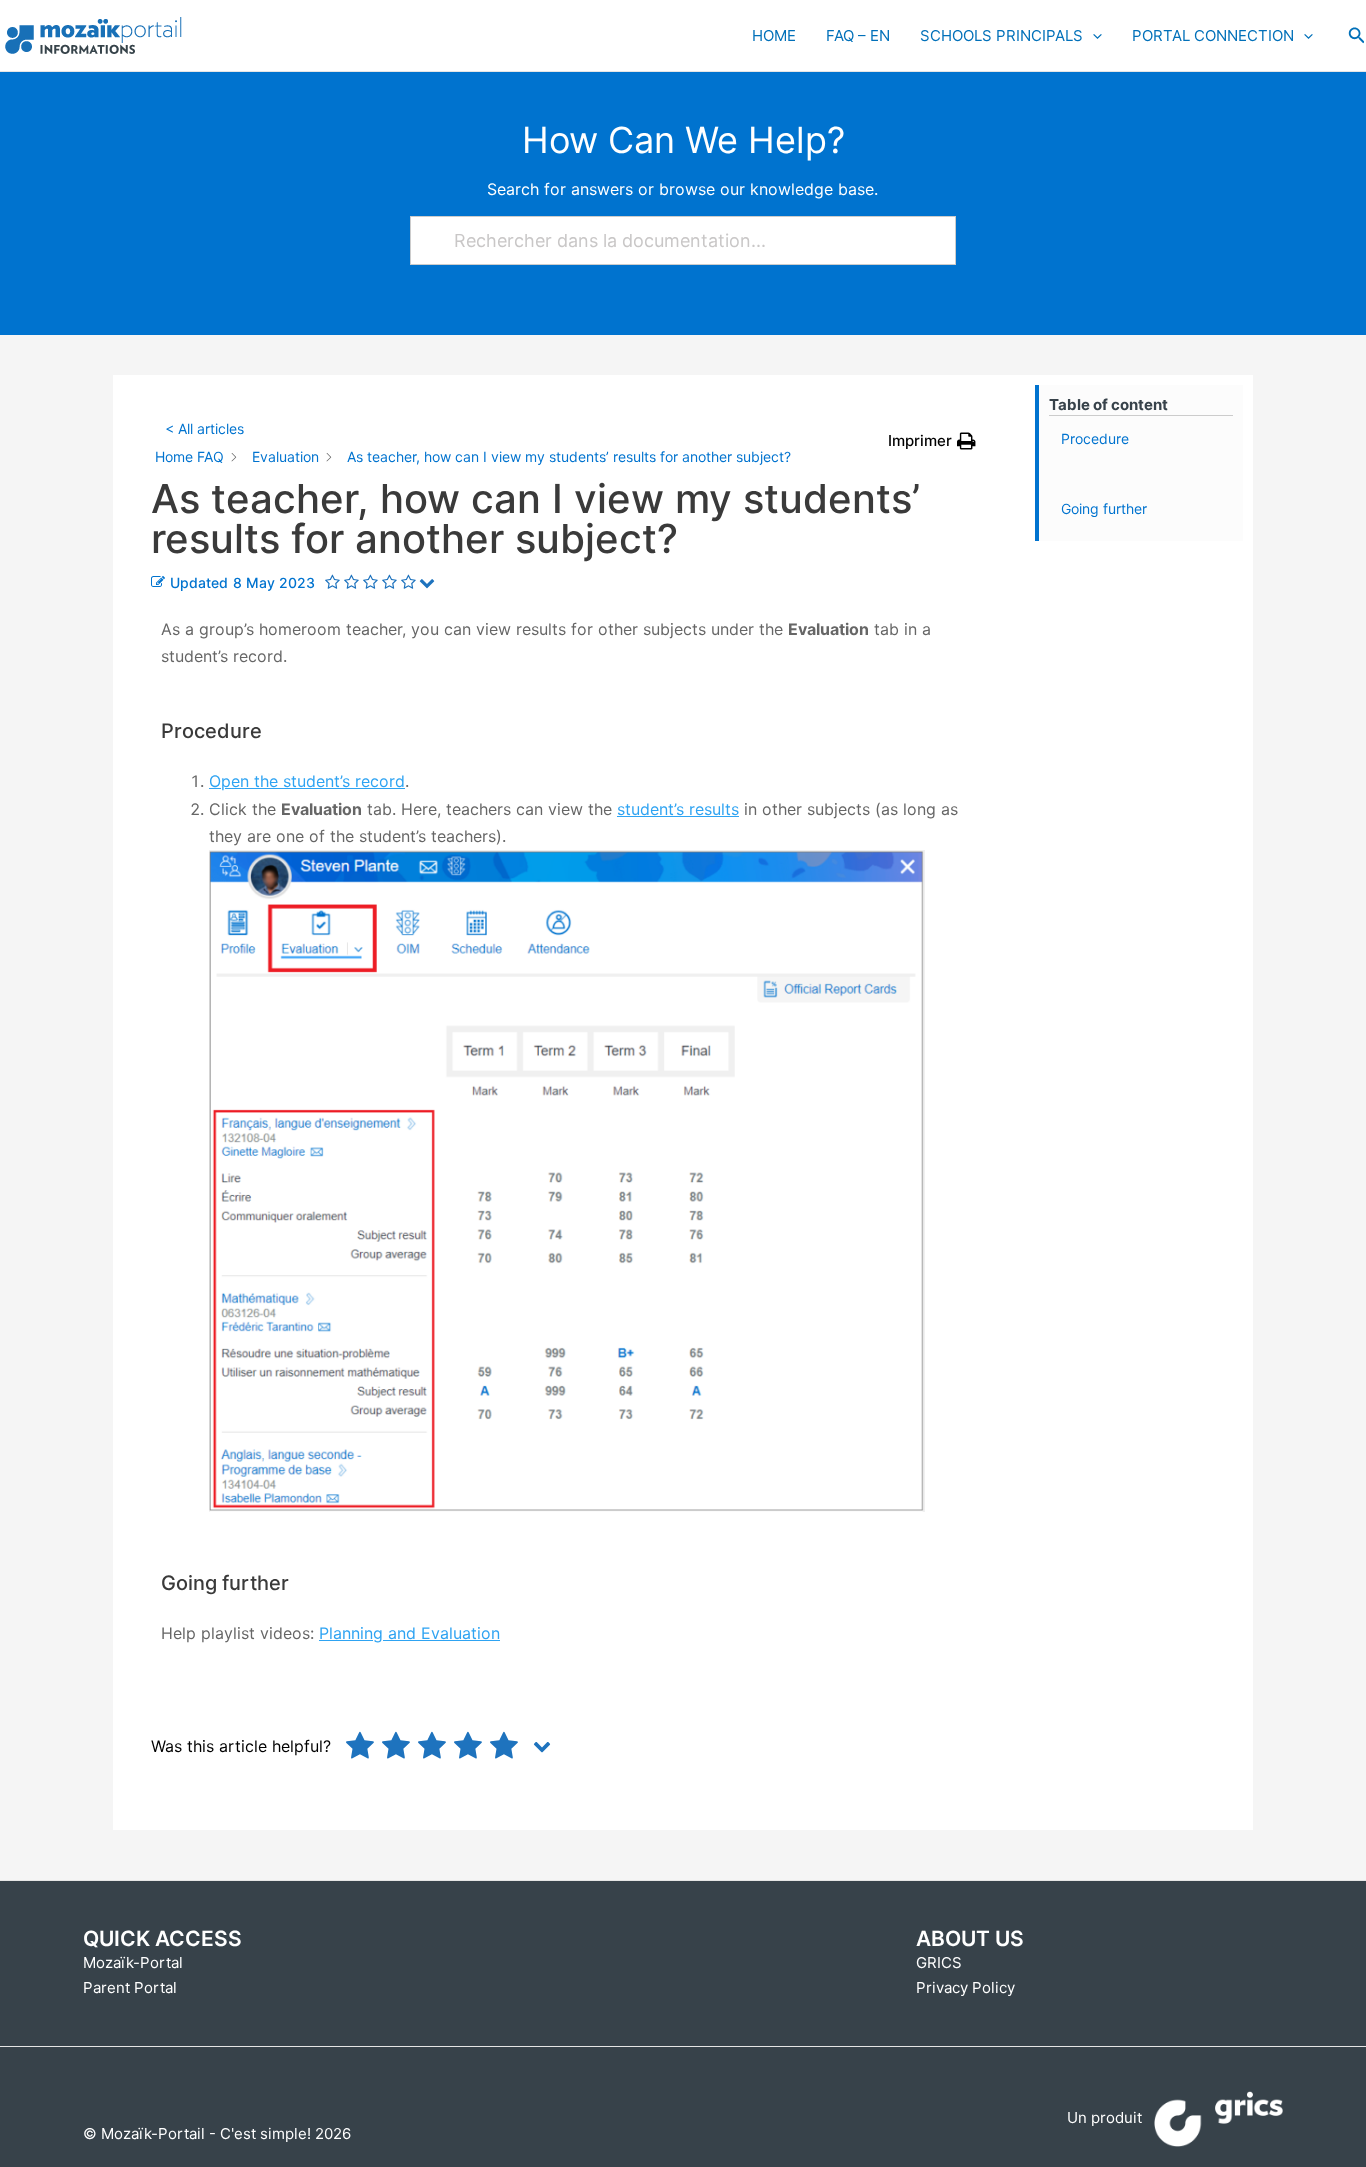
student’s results (678, 809)
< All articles (204, 428)
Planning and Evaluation (409, 1633)
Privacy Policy (965, 1987)
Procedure (1095, 438)
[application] (1092, 36)
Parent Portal (130, 1987)
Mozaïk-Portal (133, 1962)
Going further (1104, 508)
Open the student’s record (307, 781)
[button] (1357, 35)
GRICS (939, 1962)
